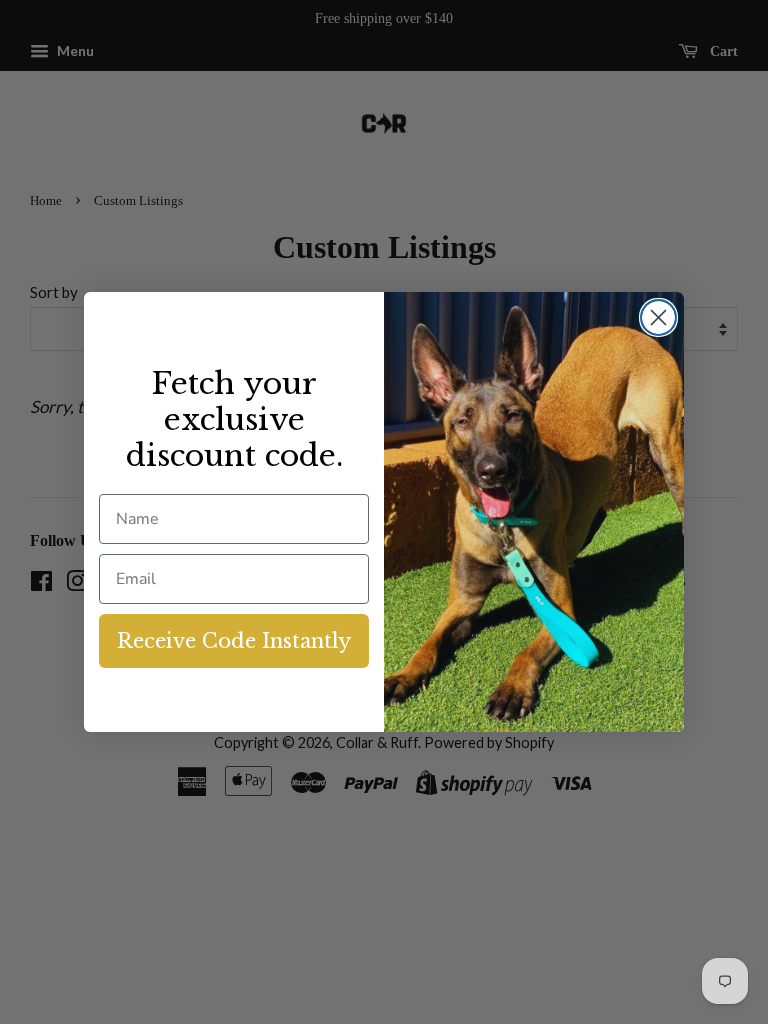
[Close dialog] (658, 317)
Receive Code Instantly (234, 641)
